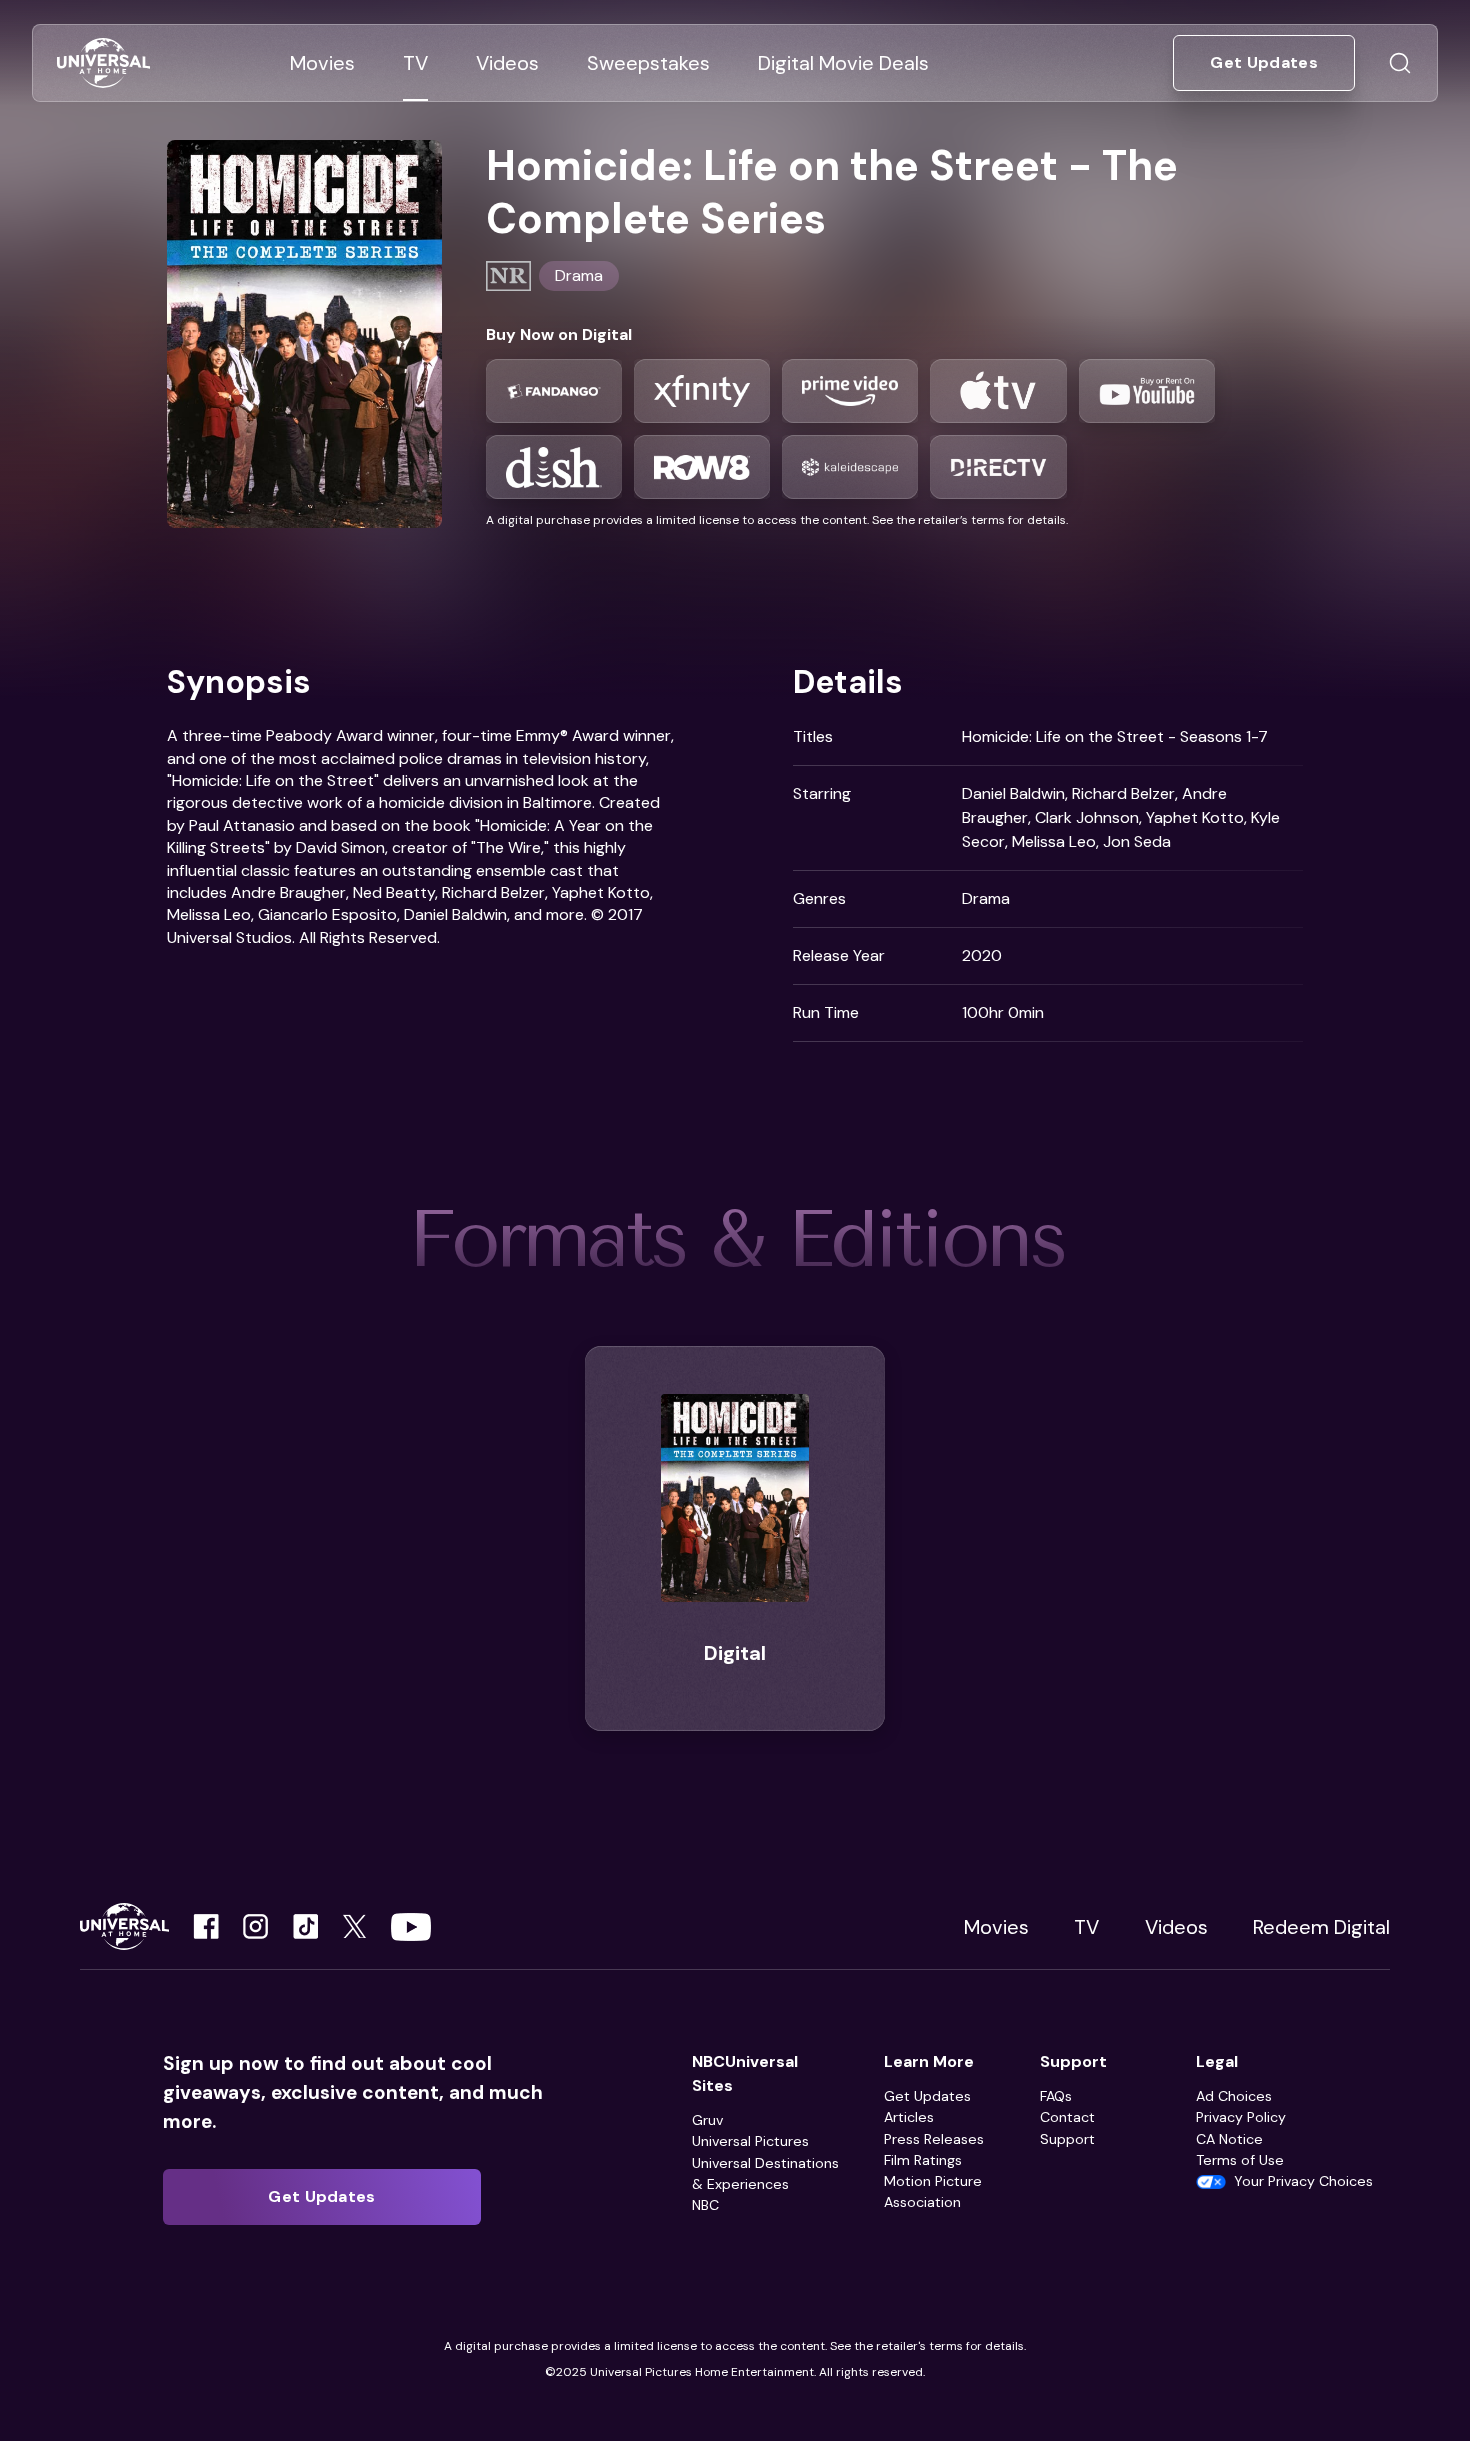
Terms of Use (1240, 2160)
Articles (909, 2117)
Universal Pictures (750, 2141)
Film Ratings (923, 2160)
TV (1086, 1927)
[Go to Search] (1400, 63)
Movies (996, 1927)
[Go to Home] (103, 63)
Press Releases (934, 2139)
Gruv (707, 2120)
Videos (1176, 1927)
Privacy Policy (1241, 2117)
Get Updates (927, 2096)
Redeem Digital (1321, 1927)
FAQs (1056, 2096)
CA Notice (1229, 2139)
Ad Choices (1234, 2096)
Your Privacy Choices (1303, 2181)
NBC (705, 2205)
